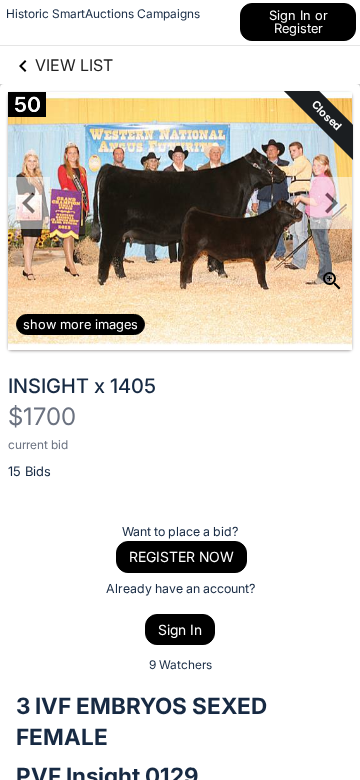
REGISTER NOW (181, 556)
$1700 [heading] (42, 416)
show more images (80, 324)
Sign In (180, 629)
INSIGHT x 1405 (82, 386)
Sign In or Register (298, 21)
